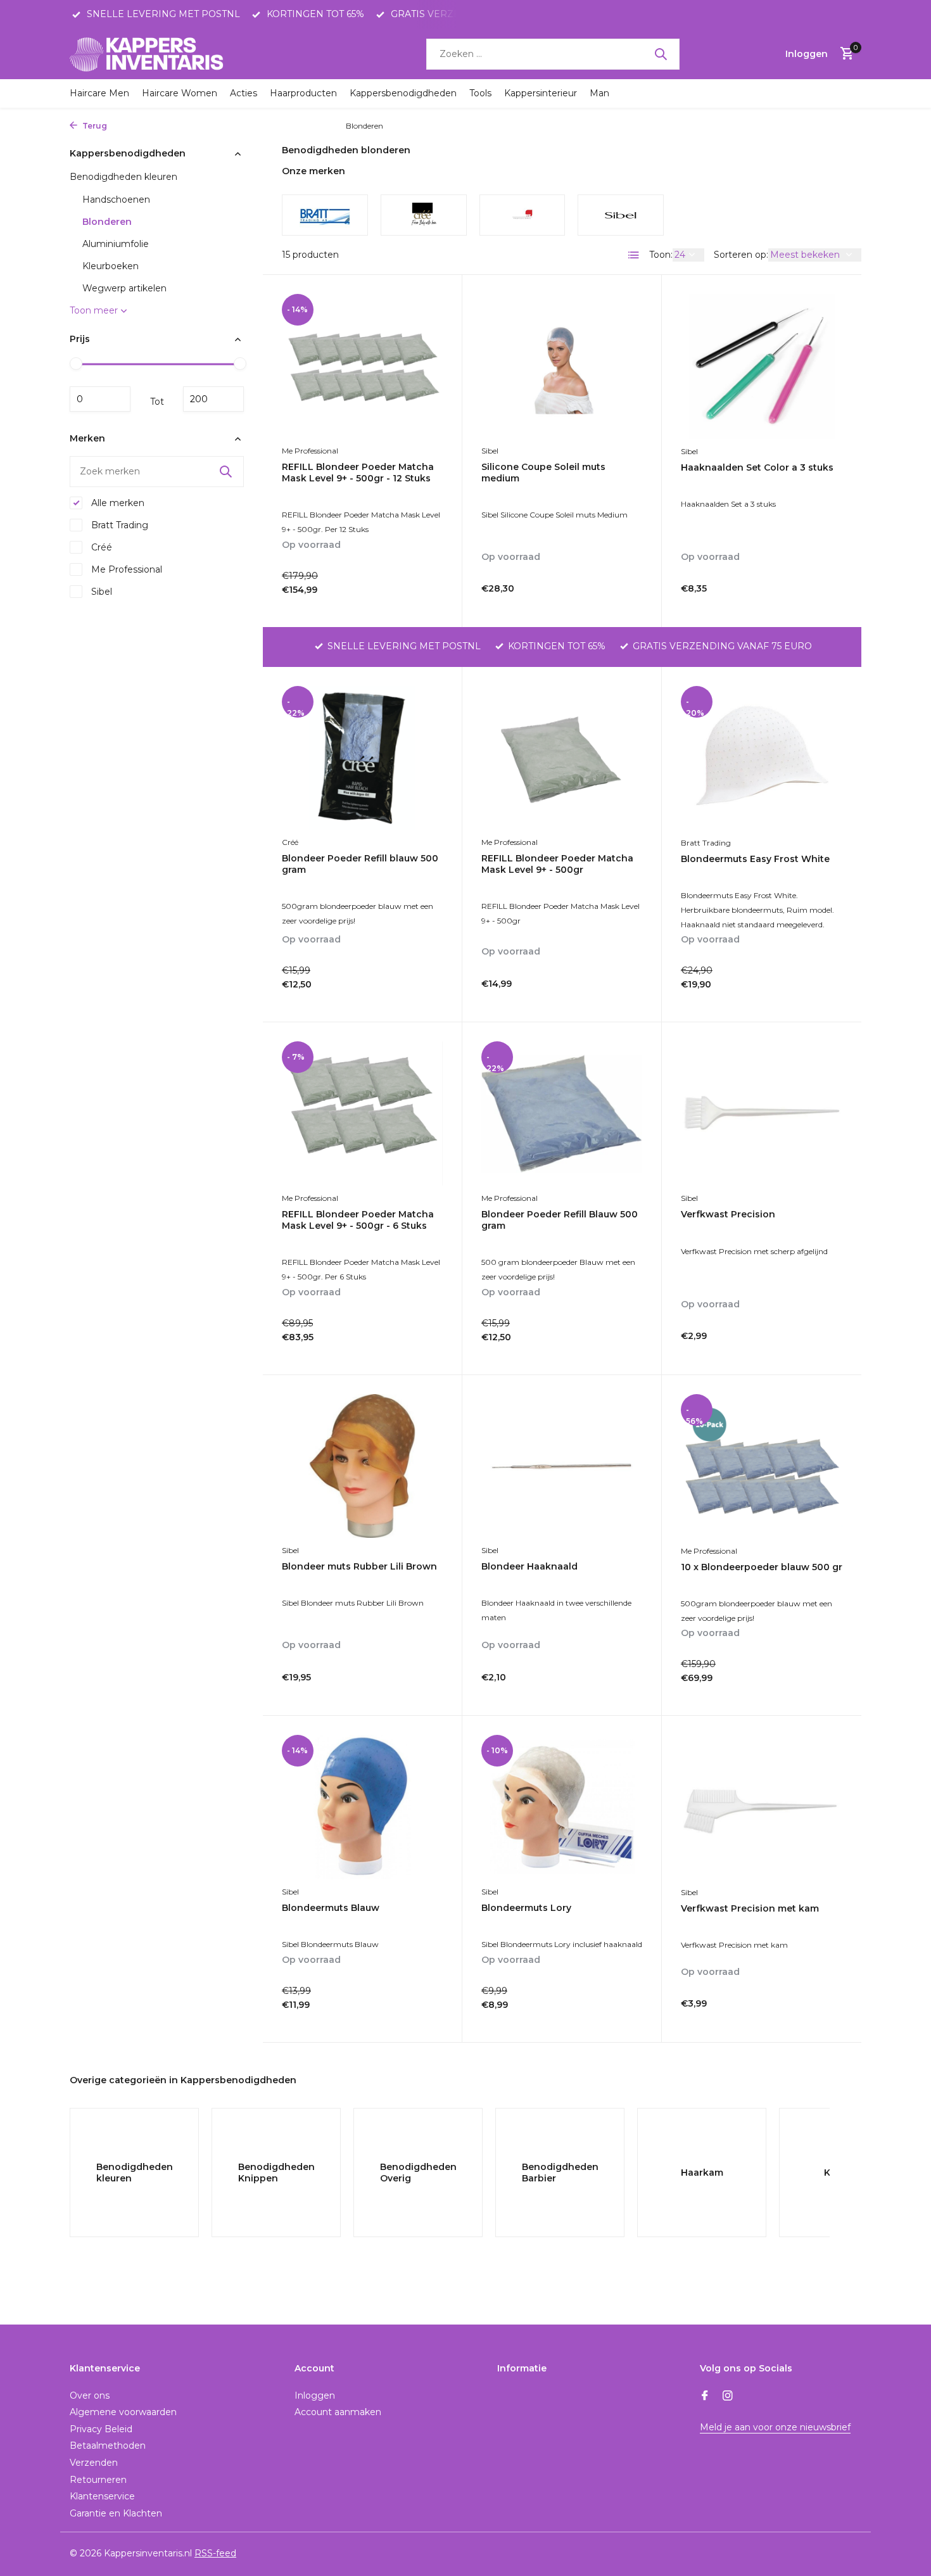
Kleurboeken (111, 266)
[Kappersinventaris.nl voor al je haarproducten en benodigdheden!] (149, 54)
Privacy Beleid (101, 2429)
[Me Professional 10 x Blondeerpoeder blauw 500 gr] (762, 1466)
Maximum (213, 399)
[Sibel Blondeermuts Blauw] (362, 1807)
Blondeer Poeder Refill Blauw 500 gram (560, 1220)
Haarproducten (303, 93)
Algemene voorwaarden (123, 2412)
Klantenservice (102, 2496)
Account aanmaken (338, 2412)
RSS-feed (215, 2553)
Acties (244, 93)
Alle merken (117, 503)
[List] (634, 255)
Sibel (100, 592)
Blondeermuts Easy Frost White (755, 859)
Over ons (90, 2395)
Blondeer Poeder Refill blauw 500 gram (360, 864)
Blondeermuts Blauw (331, 1908)
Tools (480, 93)
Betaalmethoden (108, 2446)
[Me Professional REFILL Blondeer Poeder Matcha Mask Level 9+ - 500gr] (562, 758)
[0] (844, 54)
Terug (94, 126)
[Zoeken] (661, 54)
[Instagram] (728, 2397)
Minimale (100, 399)
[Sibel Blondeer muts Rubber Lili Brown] (362, 1466)
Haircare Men (99, 93)
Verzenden (94, 2463)
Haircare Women (180, 93)
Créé (100, 547)
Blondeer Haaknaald (529, 1566)
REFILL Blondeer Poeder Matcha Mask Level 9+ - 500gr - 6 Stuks (358, 1220)
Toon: (661, 255)
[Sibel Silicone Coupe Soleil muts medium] (562, 366)
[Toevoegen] (421, 594)
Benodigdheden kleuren (290, 126)
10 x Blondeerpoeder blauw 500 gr (762, 1567)
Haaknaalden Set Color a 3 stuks (757, 467)
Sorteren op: (741, 255)
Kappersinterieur (541, 93)
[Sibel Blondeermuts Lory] (562, 1807)
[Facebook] (705, 2397)
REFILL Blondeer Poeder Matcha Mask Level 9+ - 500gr (557, 864)
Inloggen (315, 2395)
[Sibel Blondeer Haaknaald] (562, 1466)
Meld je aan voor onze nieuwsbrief (775, 2427)
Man (599, 93)
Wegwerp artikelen (124, 288)
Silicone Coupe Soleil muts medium (543, 473)
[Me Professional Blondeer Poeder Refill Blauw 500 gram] (562, 1113)
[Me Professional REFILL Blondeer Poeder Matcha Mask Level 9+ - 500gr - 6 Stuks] (362, 1113)
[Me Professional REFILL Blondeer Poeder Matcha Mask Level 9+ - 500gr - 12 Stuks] (362, 366)
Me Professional (125, 569)
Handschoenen (116, 200)
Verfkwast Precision (728, 1214)
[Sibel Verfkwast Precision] (762, 1114)
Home (124, 126)
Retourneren (98, 2480)
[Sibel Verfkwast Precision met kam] (762, 1807)
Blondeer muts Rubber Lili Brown (359, 1566)
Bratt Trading (118, 525)
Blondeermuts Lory (526, 1908)
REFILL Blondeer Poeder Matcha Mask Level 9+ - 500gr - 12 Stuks (358, 473)
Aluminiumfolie (116, 244)
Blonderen (107, 222)
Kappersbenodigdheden (403, 93)
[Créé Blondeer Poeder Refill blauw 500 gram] (362, 758)
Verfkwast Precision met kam (750, 1908)
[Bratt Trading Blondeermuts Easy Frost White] (762, 758)
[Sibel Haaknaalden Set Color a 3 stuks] (762, 366)
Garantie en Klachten (116, 2513)
